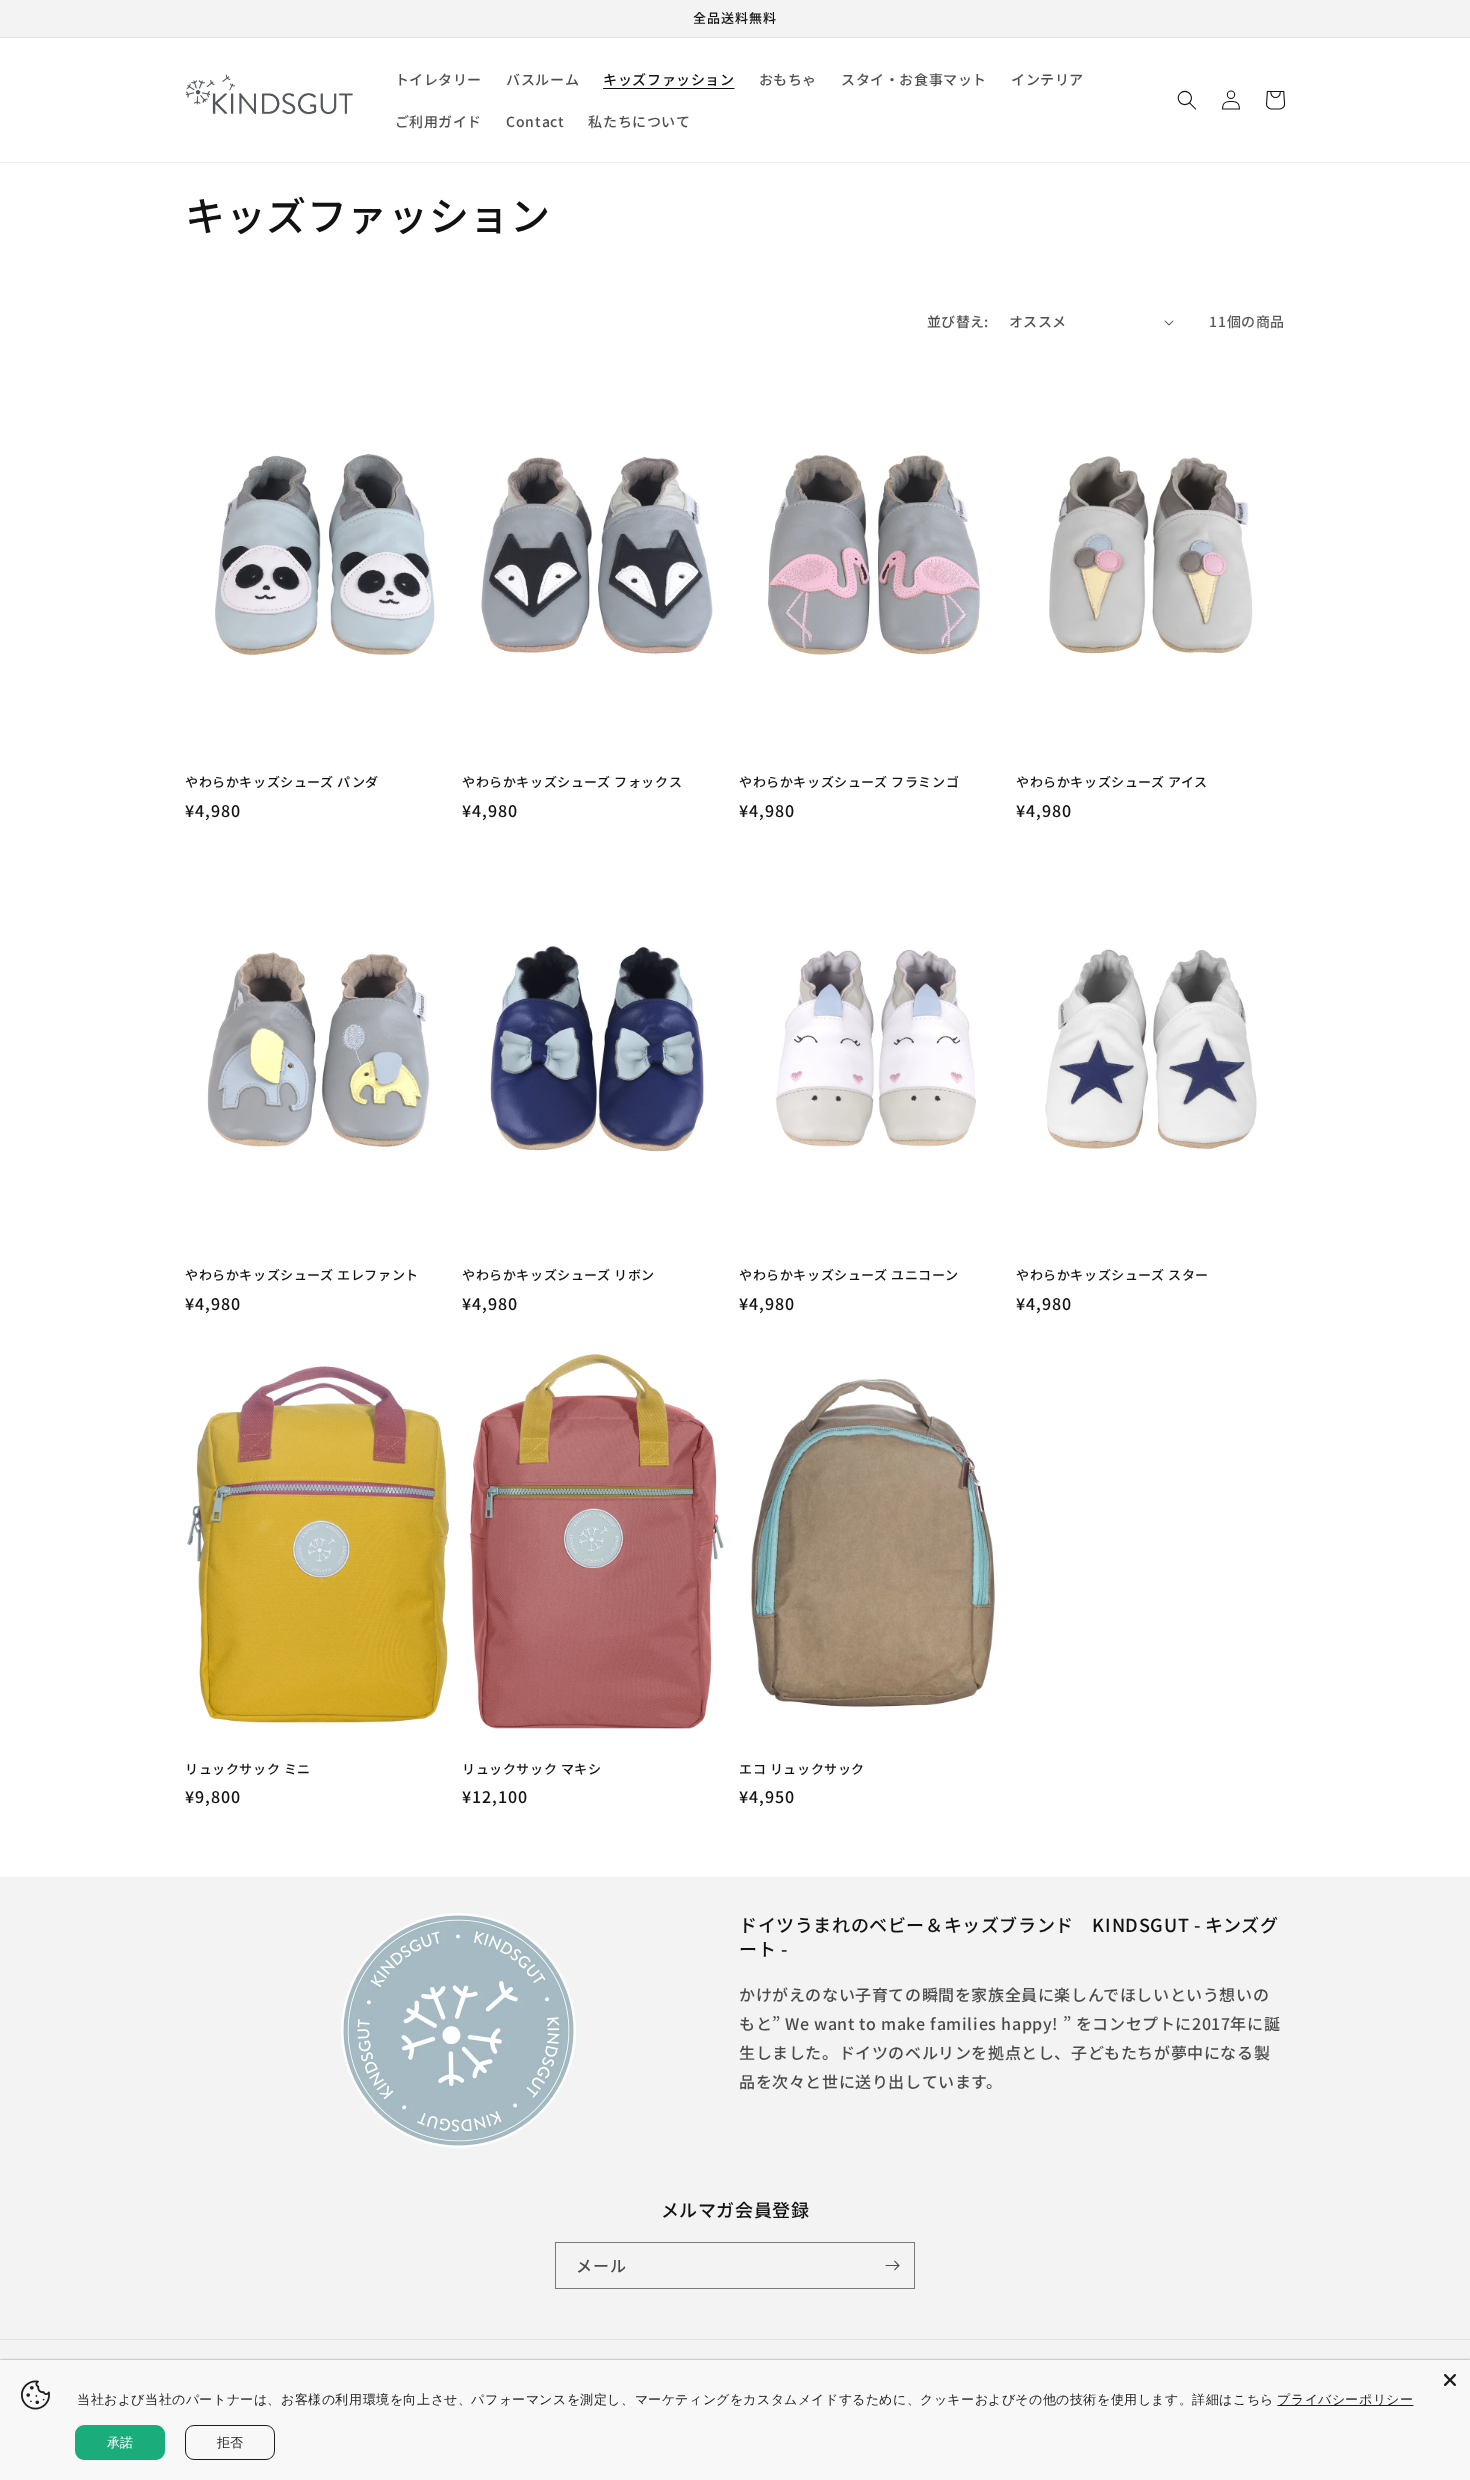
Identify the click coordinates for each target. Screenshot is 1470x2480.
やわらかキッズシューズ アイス (1112, 782)
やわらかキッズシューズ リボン (558, 1275)
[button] (1187, 100)
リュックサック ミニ (248, 1769)
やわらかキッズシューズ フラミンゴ (849, 782)
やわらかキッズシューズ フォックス (572, 782)
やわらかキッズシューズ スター (1112, 1275)
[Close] (1450, 2380)
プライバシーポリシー (1345, 2399)
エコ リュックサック (802, 1769)
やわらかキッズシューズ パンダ (282, 782)
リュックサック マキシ (532, 1769)
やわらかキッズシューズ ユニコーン (848, 1275)
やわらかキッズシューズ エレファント (302, 1275)
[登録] (892, 2265)
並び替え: (958, 321)
